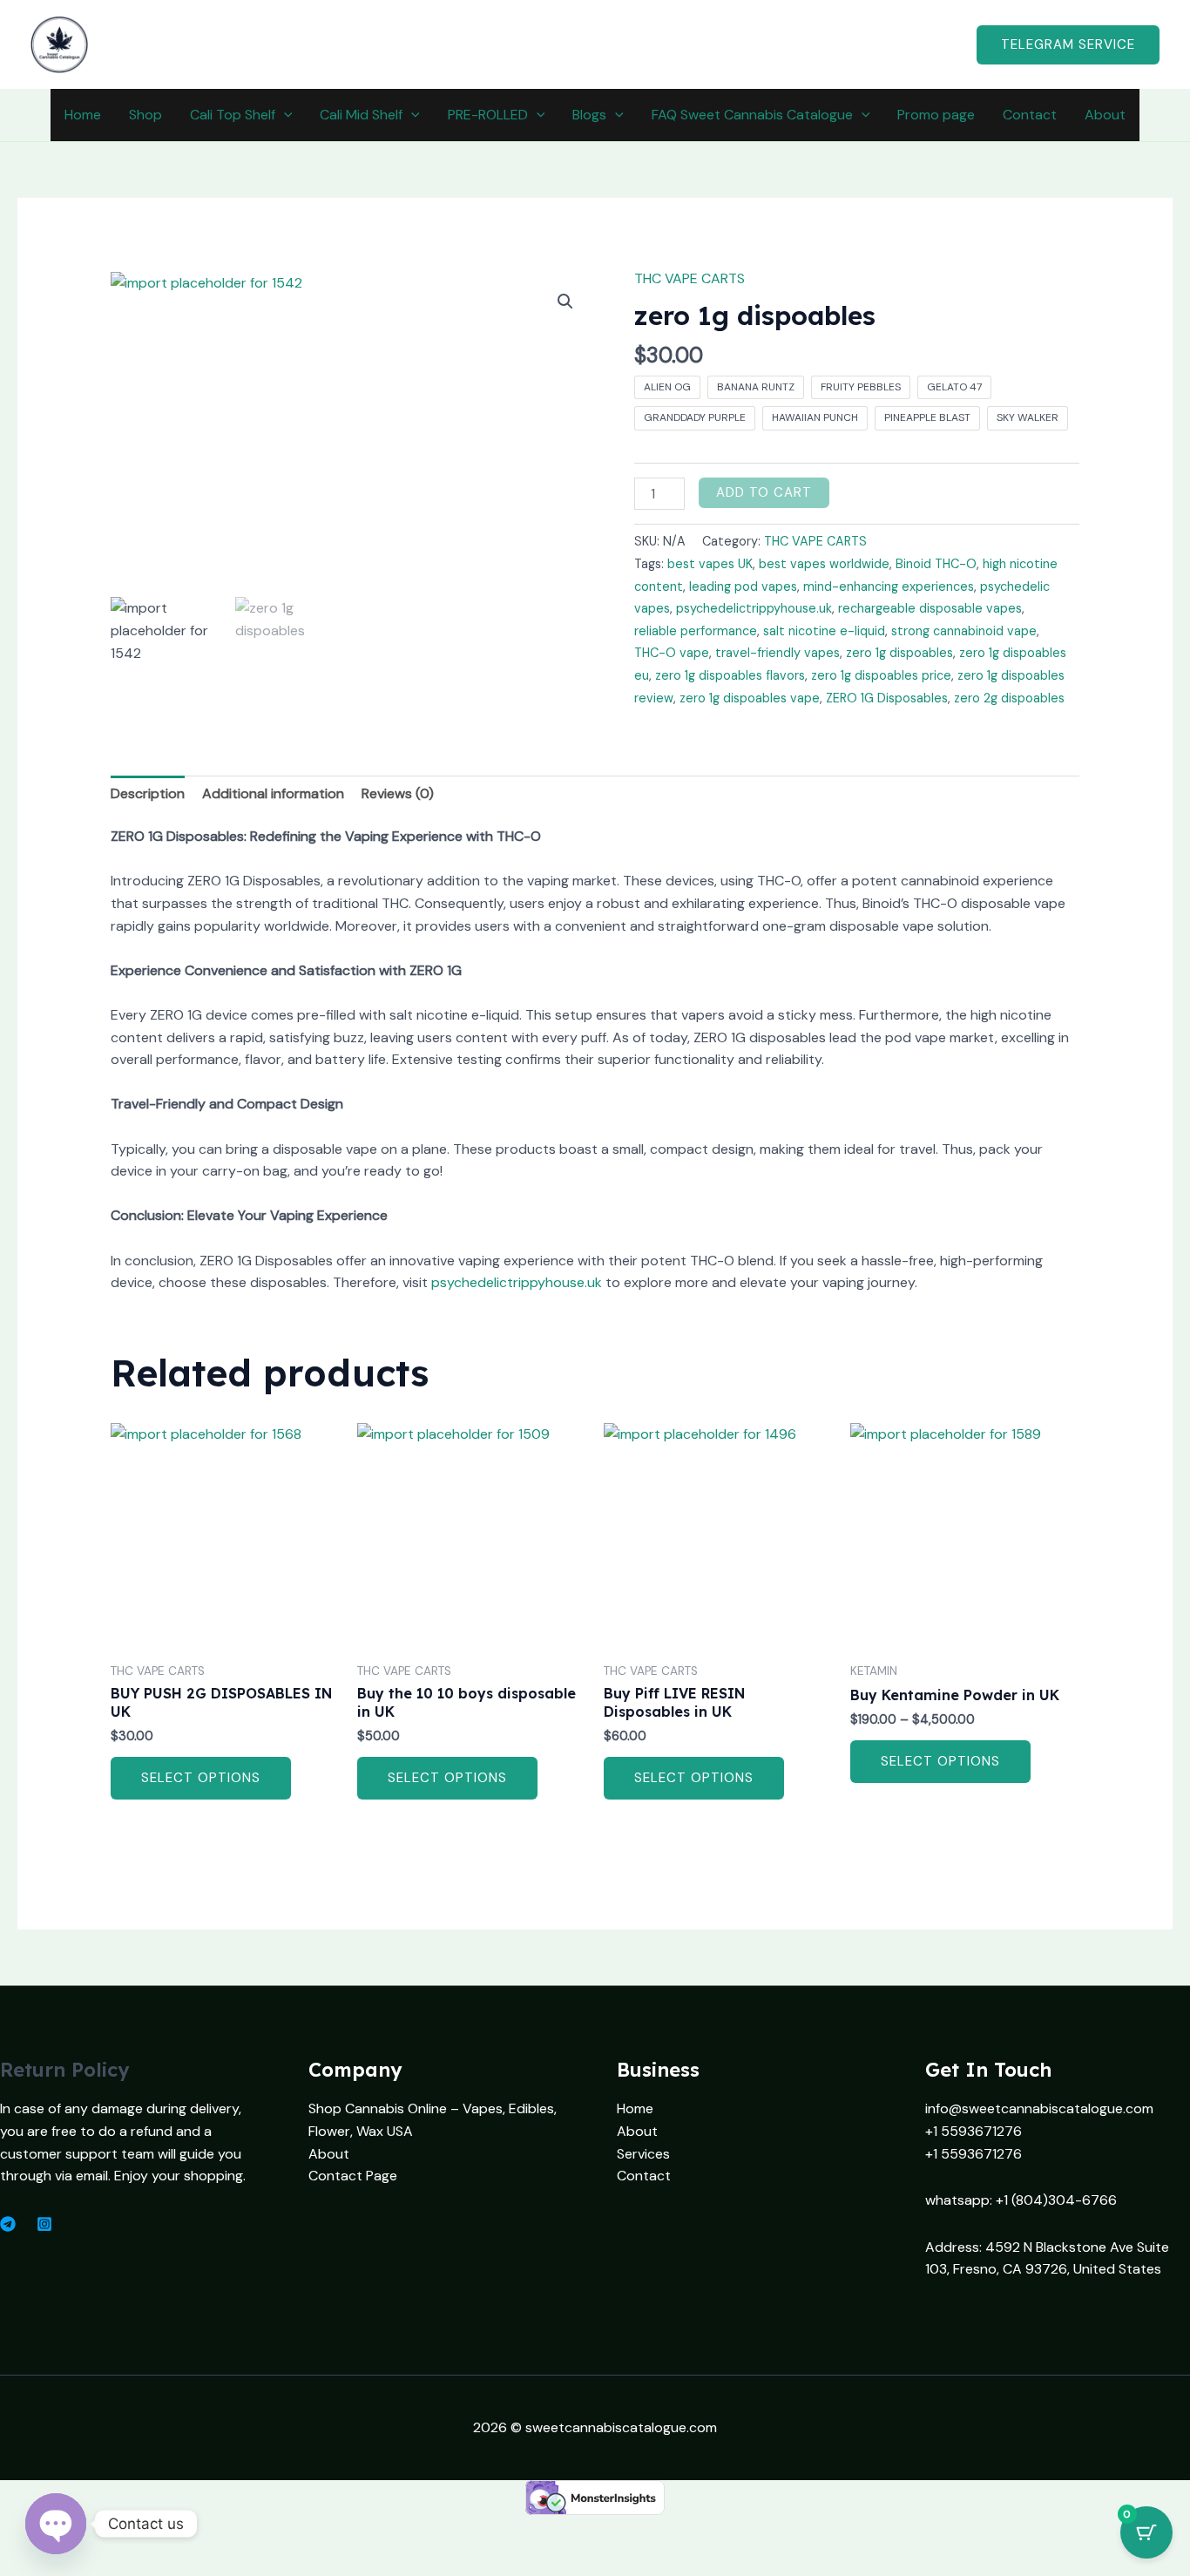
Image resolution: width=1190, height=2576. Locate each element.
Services (643, 2154)
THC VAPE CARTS (690, 278)
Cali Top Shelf (233, 115)
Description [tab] (148, 793)
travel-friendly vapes (778, 653)
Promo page (936, 115)
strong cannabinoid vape (964, 631)
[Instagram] (44, 2224)
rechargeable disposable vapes (930, 608)
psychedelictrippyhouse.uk (754, 608)
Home (83, 115)
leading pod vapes (743, 586)
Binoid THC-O (936, 564)
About (1105, 115)
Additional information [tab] (273, 793)
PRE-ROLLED (488, 115)
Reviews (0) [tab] (398, 793)
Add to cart (764, 492)
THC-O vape (672, 653)
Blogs (589, 115)
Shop (145, 115)
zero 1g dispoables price (881, 675)
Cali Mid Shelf (361, 115)
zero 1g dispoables (899, 653)
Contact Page (353, 2176)
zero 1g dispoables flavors (730, 675)
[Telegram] (8, 2224)
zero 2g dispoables (1009, 698)
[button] (1068, 45)
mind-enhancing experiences (889, 586)
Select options (201, 1778)
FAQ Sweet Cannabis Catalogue (752, 115)
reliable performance (696, 631)
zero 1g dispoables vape (750, 698)
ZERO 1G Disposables (887, 698)
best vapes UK (710, 564)
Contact (1030, 115)
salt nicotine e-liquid (824, 631)
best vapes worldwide (824, 564)
